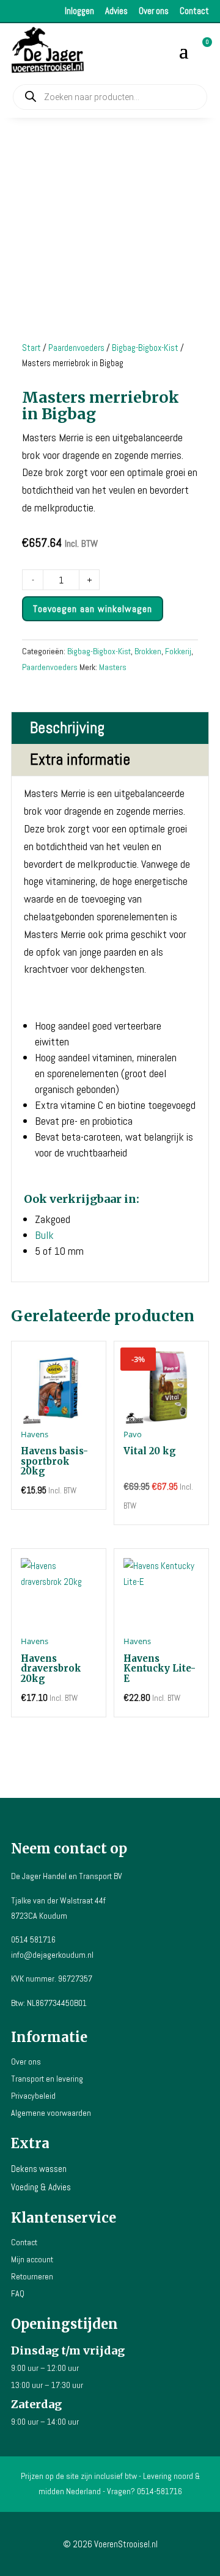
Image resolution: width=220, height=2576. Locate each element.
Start (31, 348)
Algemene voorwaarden (51, 2113)
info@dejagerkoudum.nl (52, 1955)
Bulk (44, 1235)
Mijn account (32, 2259)
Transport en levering (47, 2079)
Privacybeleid (33, 2096)
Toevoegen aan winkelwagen (93, 609)
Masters (113, 667)
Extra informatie (80, 759)
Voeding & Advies (41, 2187)
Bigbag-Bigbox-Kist (145, 348)
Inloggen (79, 11)
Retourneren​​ (32, 2276)
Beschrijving (67, 728)
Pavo (133, 1434)
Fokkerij (178, 651)
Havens (35, 1434)
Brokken (148, 651)
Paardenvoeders (76, 348)
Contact (194, 11)
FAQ (18, 2293)
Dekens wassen (39, 2169)
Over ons (154, 11)
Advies (116, 11)
